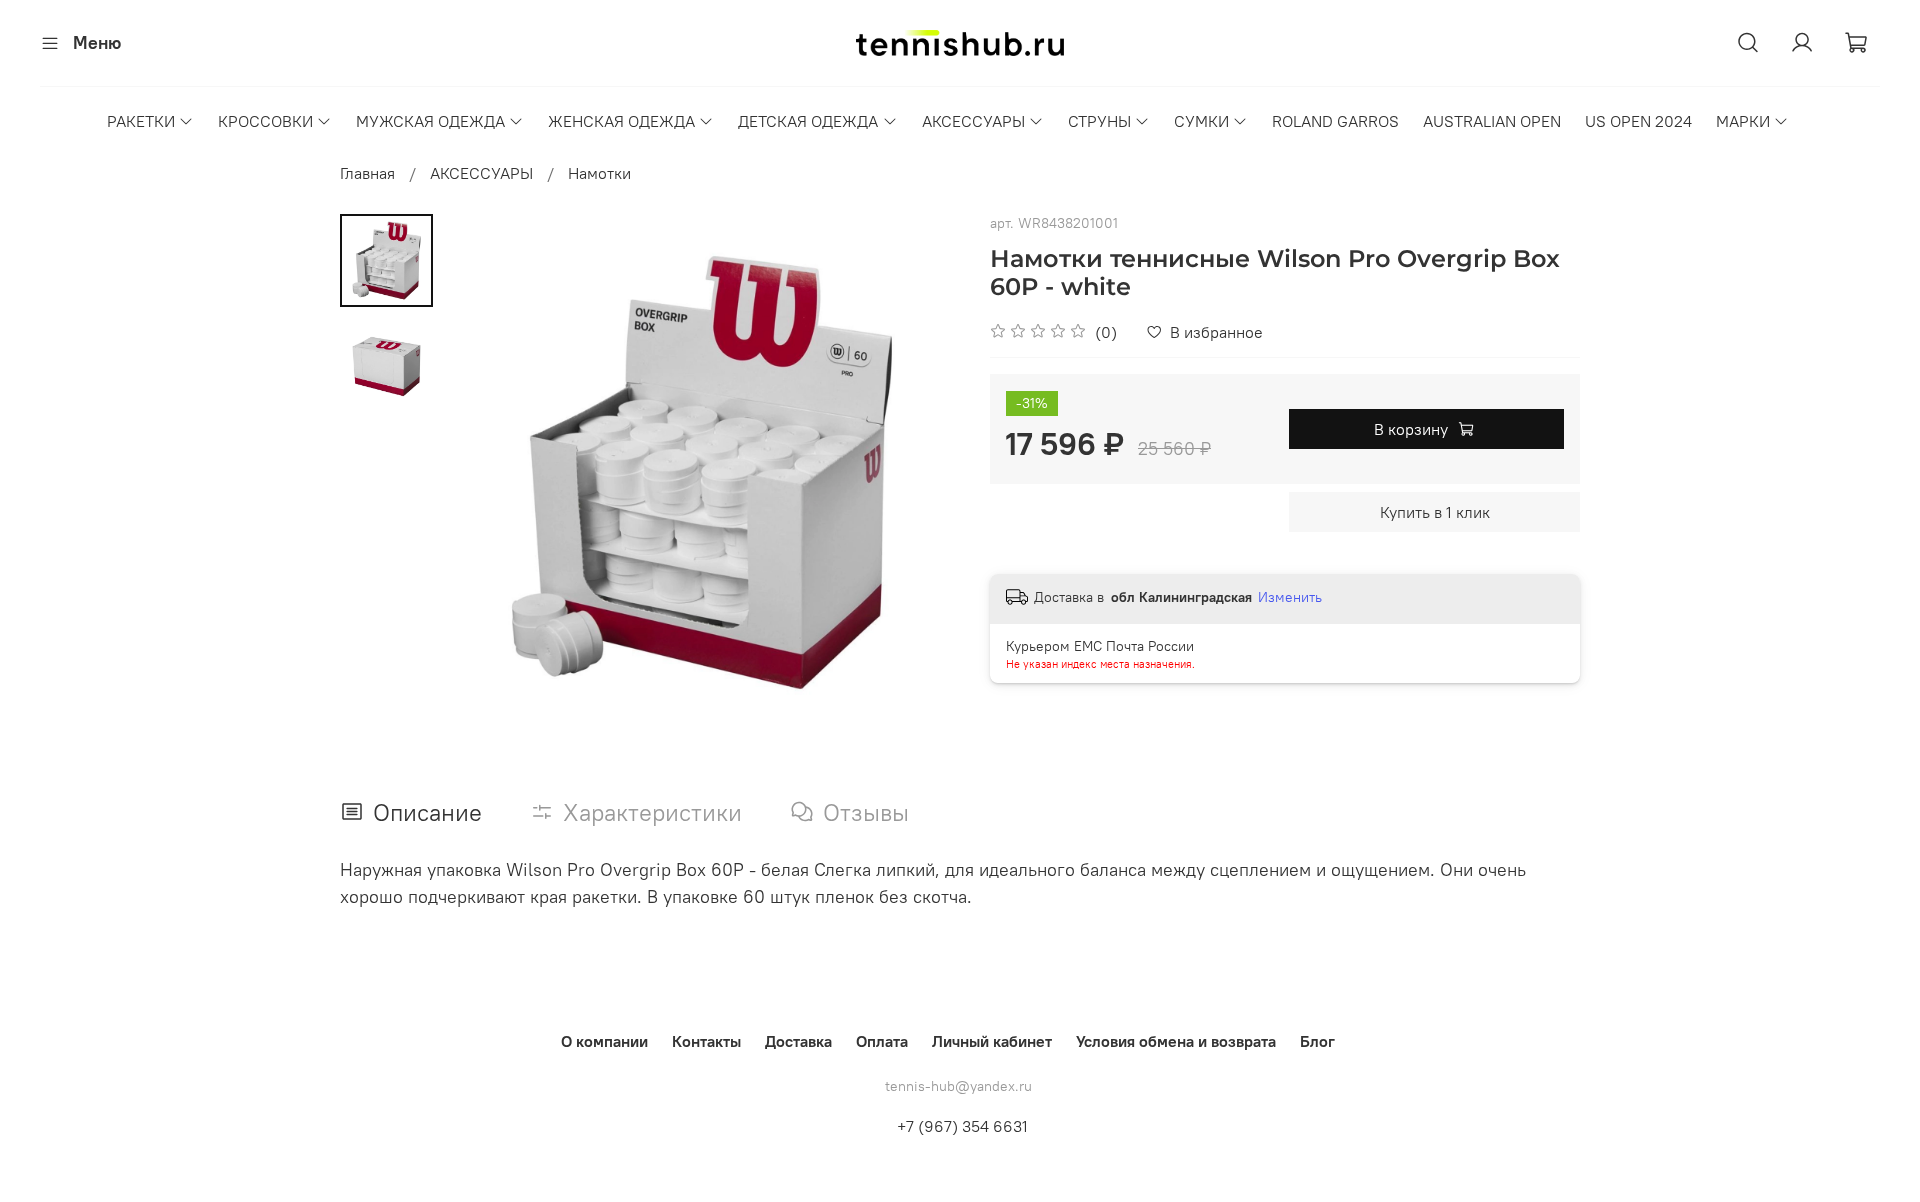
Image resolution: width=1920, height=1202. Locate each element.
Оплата (882, 1041)
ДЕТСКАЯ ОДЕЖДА (808, 121)
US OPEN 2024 (1638, 121)
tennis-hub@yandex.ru (958, 1086)
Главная (367, 173)
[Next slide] (920, 473)
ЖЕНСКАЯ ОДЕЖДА (621, 121)
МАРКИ (1743, 121)
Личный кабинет (992, 1041)
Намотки (599, 173)
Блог (1317, 1041)
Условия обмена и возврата (1176, 1041)
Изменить (1290, 597)
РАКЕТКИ (141, 121)
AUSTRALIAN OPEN (1492, 121)
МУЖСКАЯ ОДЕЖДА (430, 121)
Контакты (706, 1041)
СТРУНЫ (1099, 121)
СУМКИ (1201, 121)
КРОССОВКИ (265, 121)
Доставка (798, 1041)
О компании (604, 1041)
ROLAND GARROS (1335, 121)
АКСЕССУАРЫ (973, 121)
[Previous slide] (483, 473)
